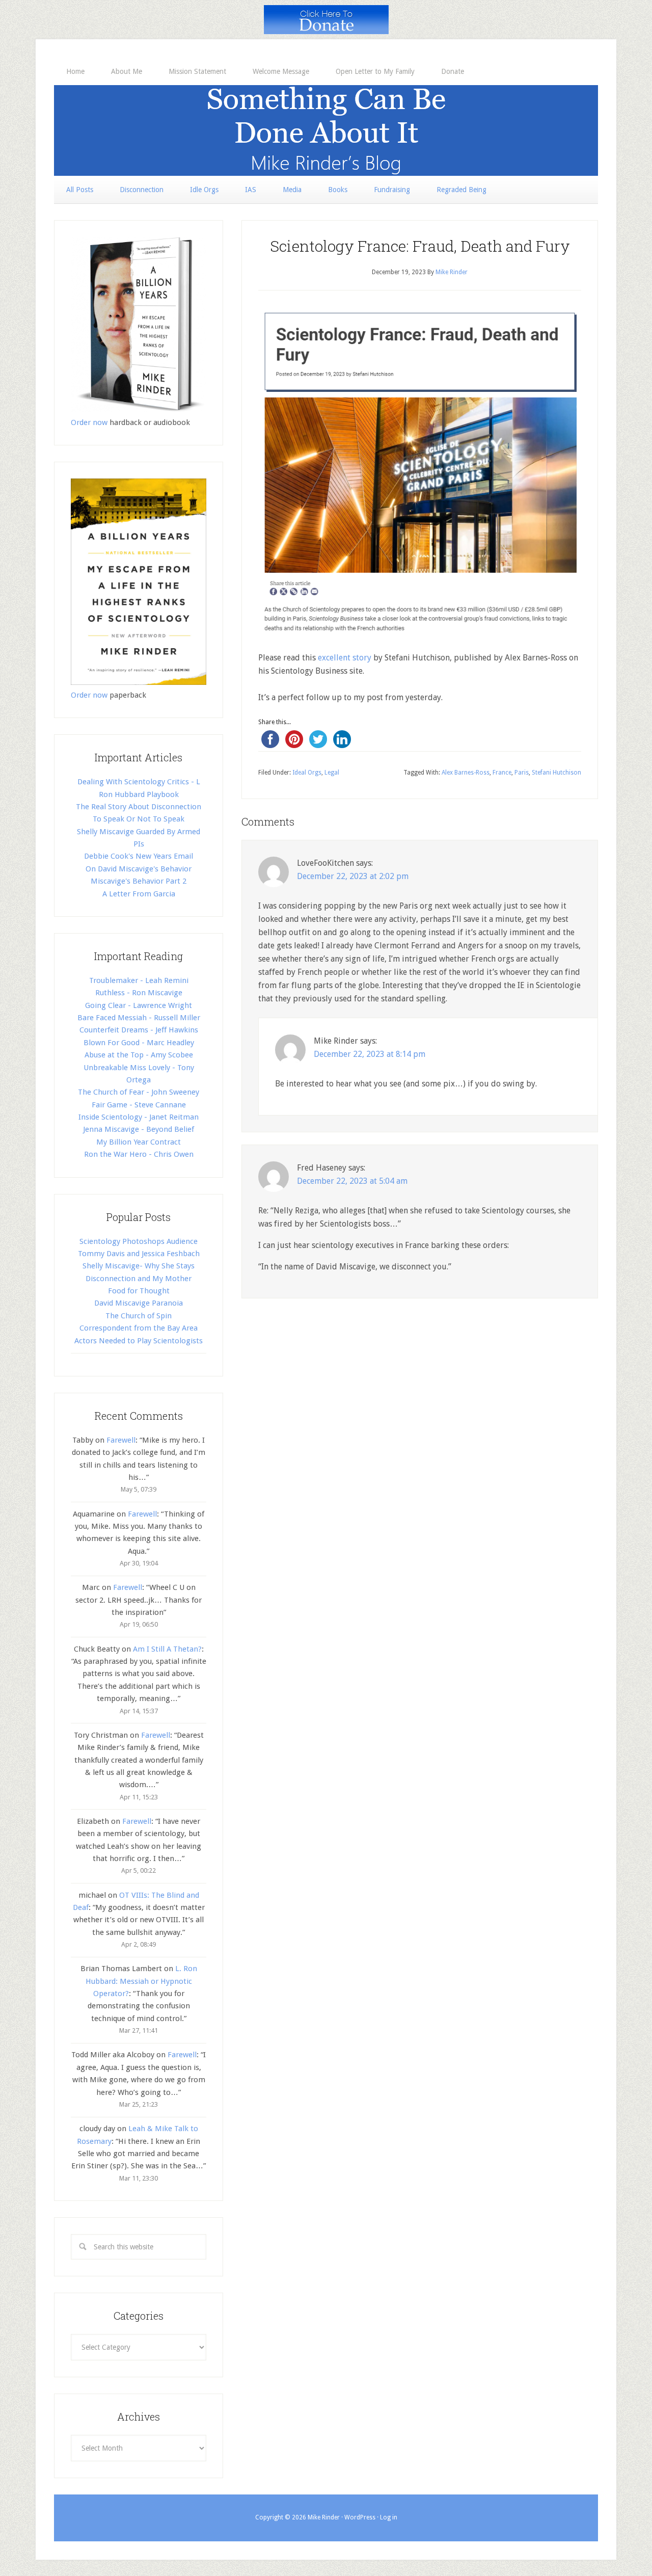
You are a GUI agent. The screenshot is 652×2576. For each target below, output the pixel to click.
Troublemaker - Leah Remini (139, 980)
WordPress (360, 2517)
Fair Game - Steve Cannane (139, 1105)
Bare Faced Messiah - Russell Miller (139, 1018)
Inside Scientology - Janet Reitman (139, 1117)
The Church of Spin (139, 1316)
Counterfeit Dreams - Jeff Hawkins (139, 1030)
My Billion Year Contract (139, 1142)
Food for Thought (139, 1291)
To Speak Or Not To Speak (139, 819)
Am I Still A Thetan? (167, 1649)
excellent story (345, 658)
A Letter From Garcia (139, 894)
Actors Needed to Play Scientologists (139, 1341)
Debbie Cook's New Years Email (139, 856)
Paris (522, 773)
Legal (332, 773)
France (502, 773)
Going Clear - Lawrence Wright (139, 1005)
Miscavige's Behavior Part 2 (139, 881)
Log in (389, 2517)
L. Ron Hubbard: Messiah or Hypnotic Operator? (141, 1981)
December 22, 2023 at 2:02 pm (353, 876)
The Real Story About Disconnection (139, 807)
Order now (89, 422)
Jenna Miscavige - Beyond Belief (139, 1129)
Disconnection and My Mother (139, 1279)
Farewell (121, 1440)
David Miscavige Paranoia (139, 1303)
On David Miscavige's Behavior (139, 869)
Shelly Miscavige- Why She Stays (139, 1266)
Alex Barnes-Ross (466, 773)
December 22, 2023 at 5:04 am (352, 1181)
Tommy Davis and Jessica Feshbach (139, 1254)
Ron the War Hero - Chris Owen (139, 1154)
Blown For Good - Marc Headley (139, 1043)
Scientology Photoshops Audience (139, 1241)
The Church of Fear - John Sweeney (139, 1092)
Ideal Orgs (307, 773)
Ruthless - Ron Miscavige (139, 993)
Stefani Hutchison (556, 773)
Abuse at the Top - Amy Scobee (139, 1055)
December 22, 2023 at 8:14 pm (370, 1054)
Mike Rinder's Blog (326, 130)
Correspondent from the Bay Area (139, 1328)
